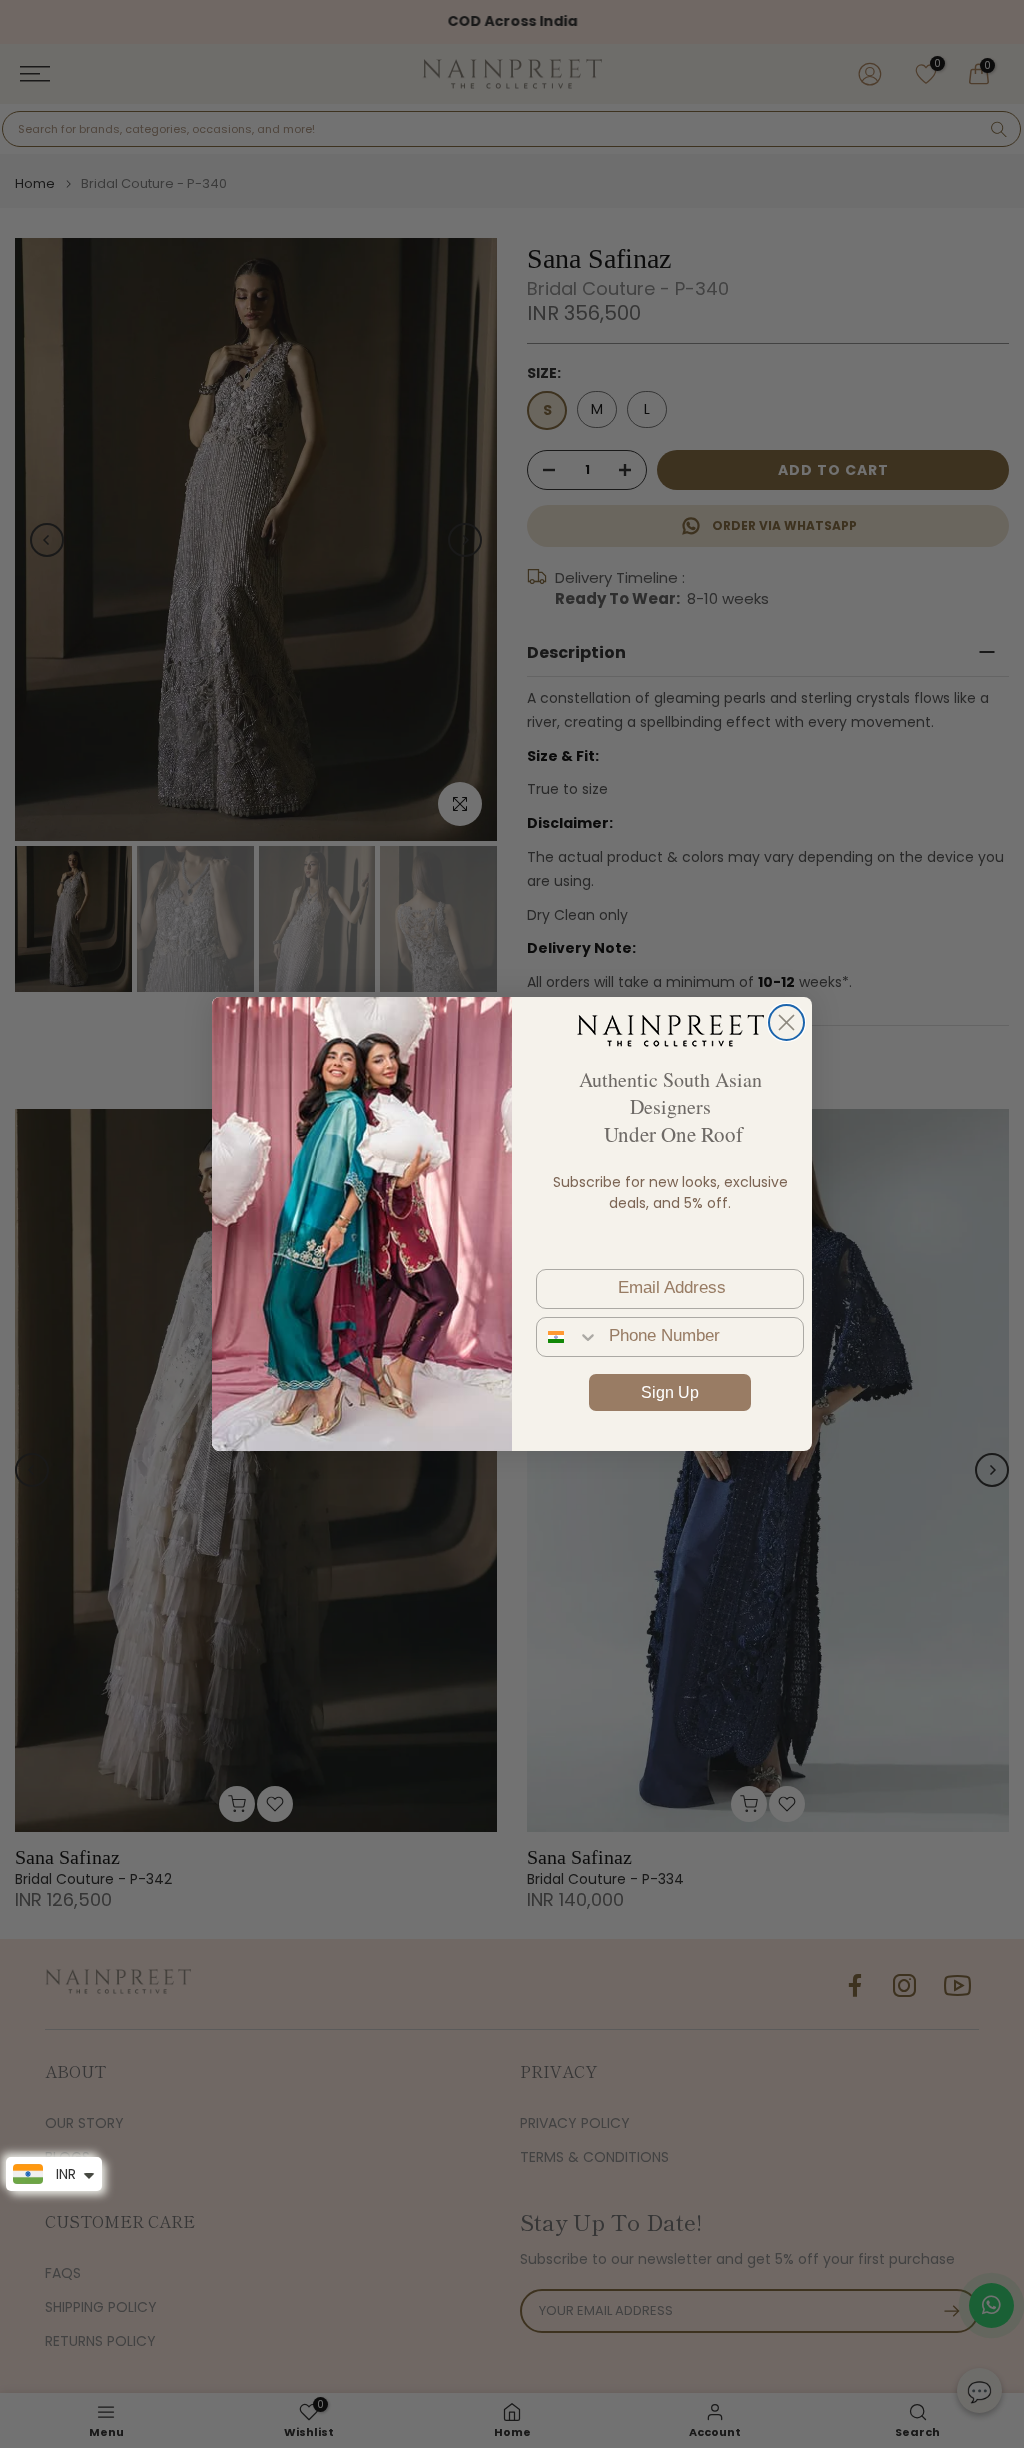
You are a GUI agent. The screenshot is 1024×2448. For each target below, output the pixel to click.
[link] (670, 1030)
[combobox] (568, 1337)
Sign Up (670, 1392)
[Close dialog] (786, 1022)
